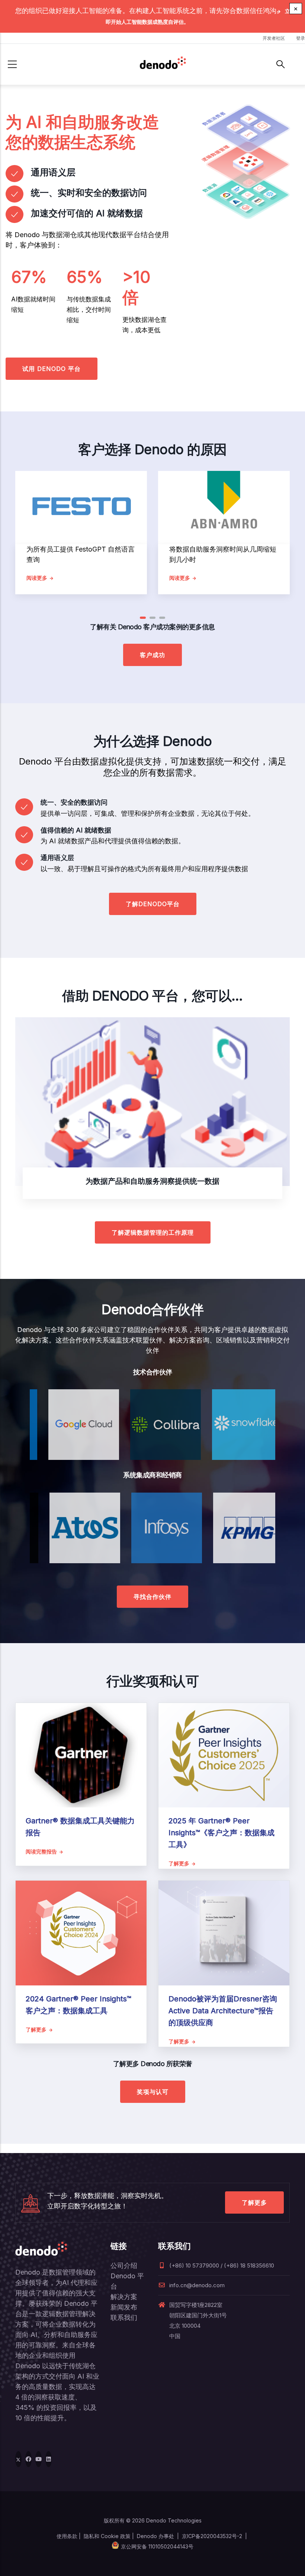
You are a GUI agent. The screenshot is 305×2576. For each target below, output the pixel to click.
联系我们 (124, 2318)
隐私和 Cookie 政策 (107, 2536)
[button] (143, 618)
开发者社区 (274, 38)
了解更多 (254, 2202)
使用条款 (67, 2536)
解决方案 (124, 2297)
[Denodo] (163, 64)
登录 (301, 38)
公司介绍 (124, 2265)
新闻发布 (124, 2307)
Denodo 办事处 (155, 2536)
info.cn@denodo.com (197, 2285)
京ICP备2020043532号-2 (212, 2536)
